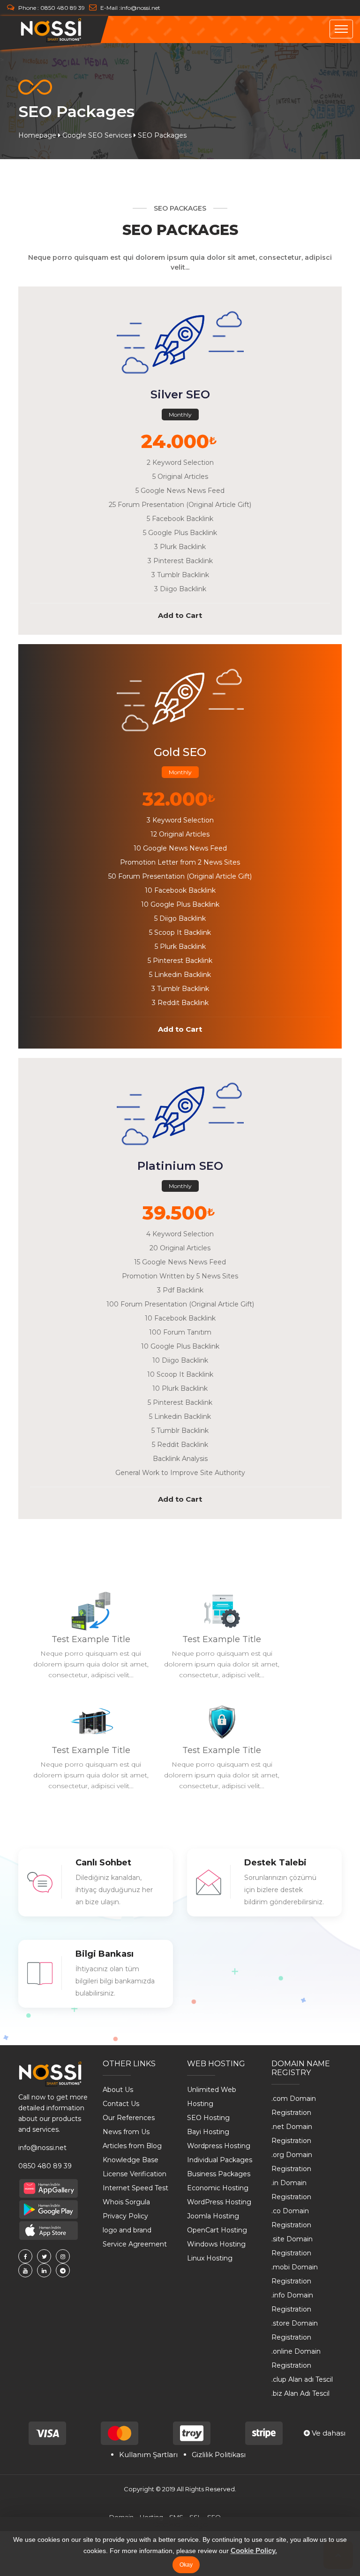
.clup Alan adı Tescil (302, 2379)
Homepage (37, 135)
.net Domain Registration (292, 2134)
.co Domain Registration (291, 2218)
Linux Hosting (210, 2258)
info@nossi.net (140, 8)
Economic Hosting (218, 2188)
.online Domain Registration (296, 2358)
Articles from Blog (132, 2146)
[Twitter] (44, 2256)
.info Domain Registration (292, 2302)
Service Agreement (135, 2244)
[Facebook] (25, 2256)
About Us (118, 2090)
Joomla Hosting (213, 2216)
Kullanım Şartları (148, 2455)
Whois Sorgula (126, 2202)
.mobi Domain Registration (295, 2274)
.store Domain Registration (295, 2330)
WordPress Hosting (219, 2202)
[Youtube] (25, 2270)
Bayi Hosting (208, 2132)
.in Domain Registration (291, 2190)
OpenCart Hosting (217, 2230)
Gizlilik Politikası (219, 2455)
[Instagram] (63, 2256)
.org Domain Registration (292, 2162)
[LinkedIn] (44, 2270)
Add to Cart (180, 615)
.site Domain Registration (292, 2246)
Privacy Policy (125, 2216)
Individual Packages (220, 2160)
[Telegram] (63, 2270)
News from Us (126, 2132)
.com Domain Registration (294, 2106)
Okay (186, 2565)
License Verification (135, 2174)
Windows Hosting (216, 2244)
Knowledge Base (131, 2160)
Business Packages (219, 2174)
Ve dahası (328, 2433)
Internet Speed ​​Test (135, 2188)
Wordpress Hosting (219, 2146)
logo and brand (127, 2230)
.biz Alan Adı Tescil (300, 2393)
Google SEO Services (97, 135)
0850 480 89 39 (63, 8)
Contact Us (121, 2104)
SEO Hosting (208, 2118)
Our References (129, 2118)
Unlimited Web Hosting (212, 2097)
